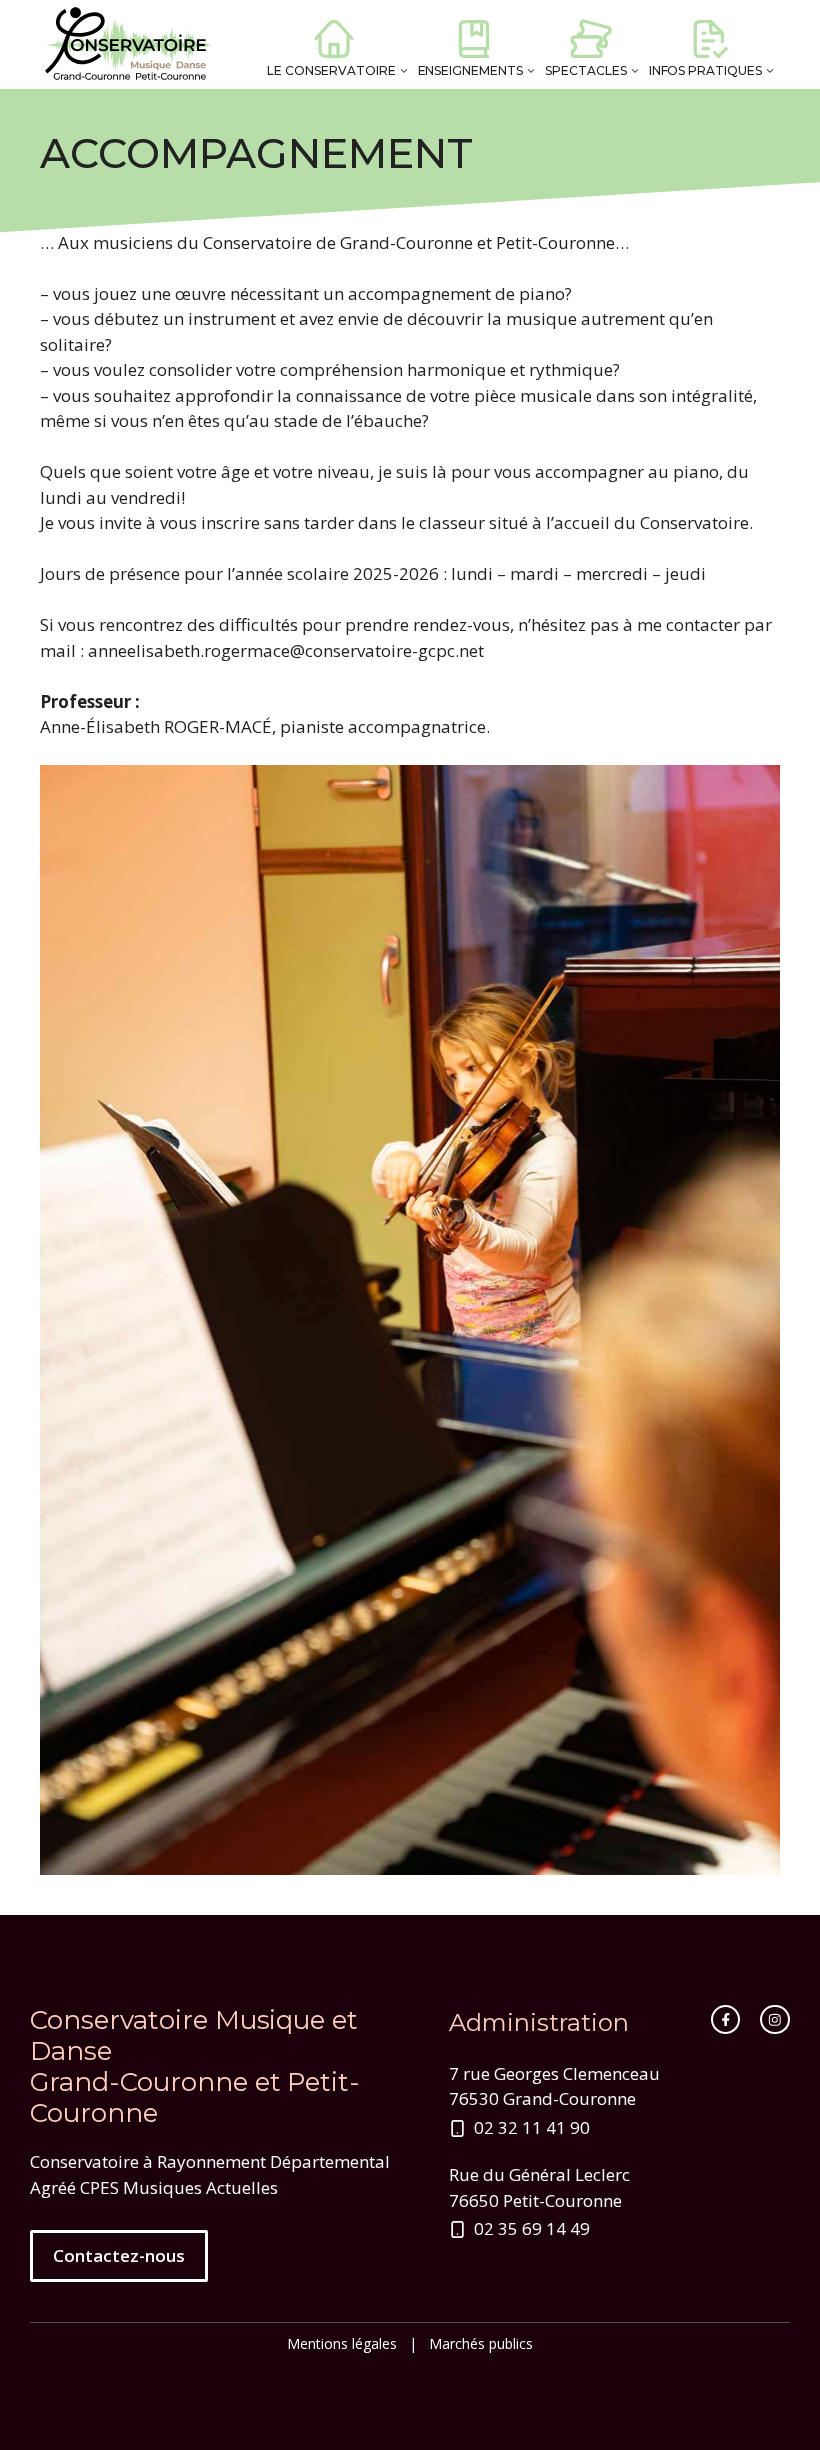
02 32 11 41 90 (532, 2127)
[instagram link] (775, 2020)
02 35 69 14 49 (532, 2228)
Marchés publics (481, 2343)
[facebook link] (726, 2020)
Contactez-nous (119, 2255)
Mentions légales (342, 2343)
